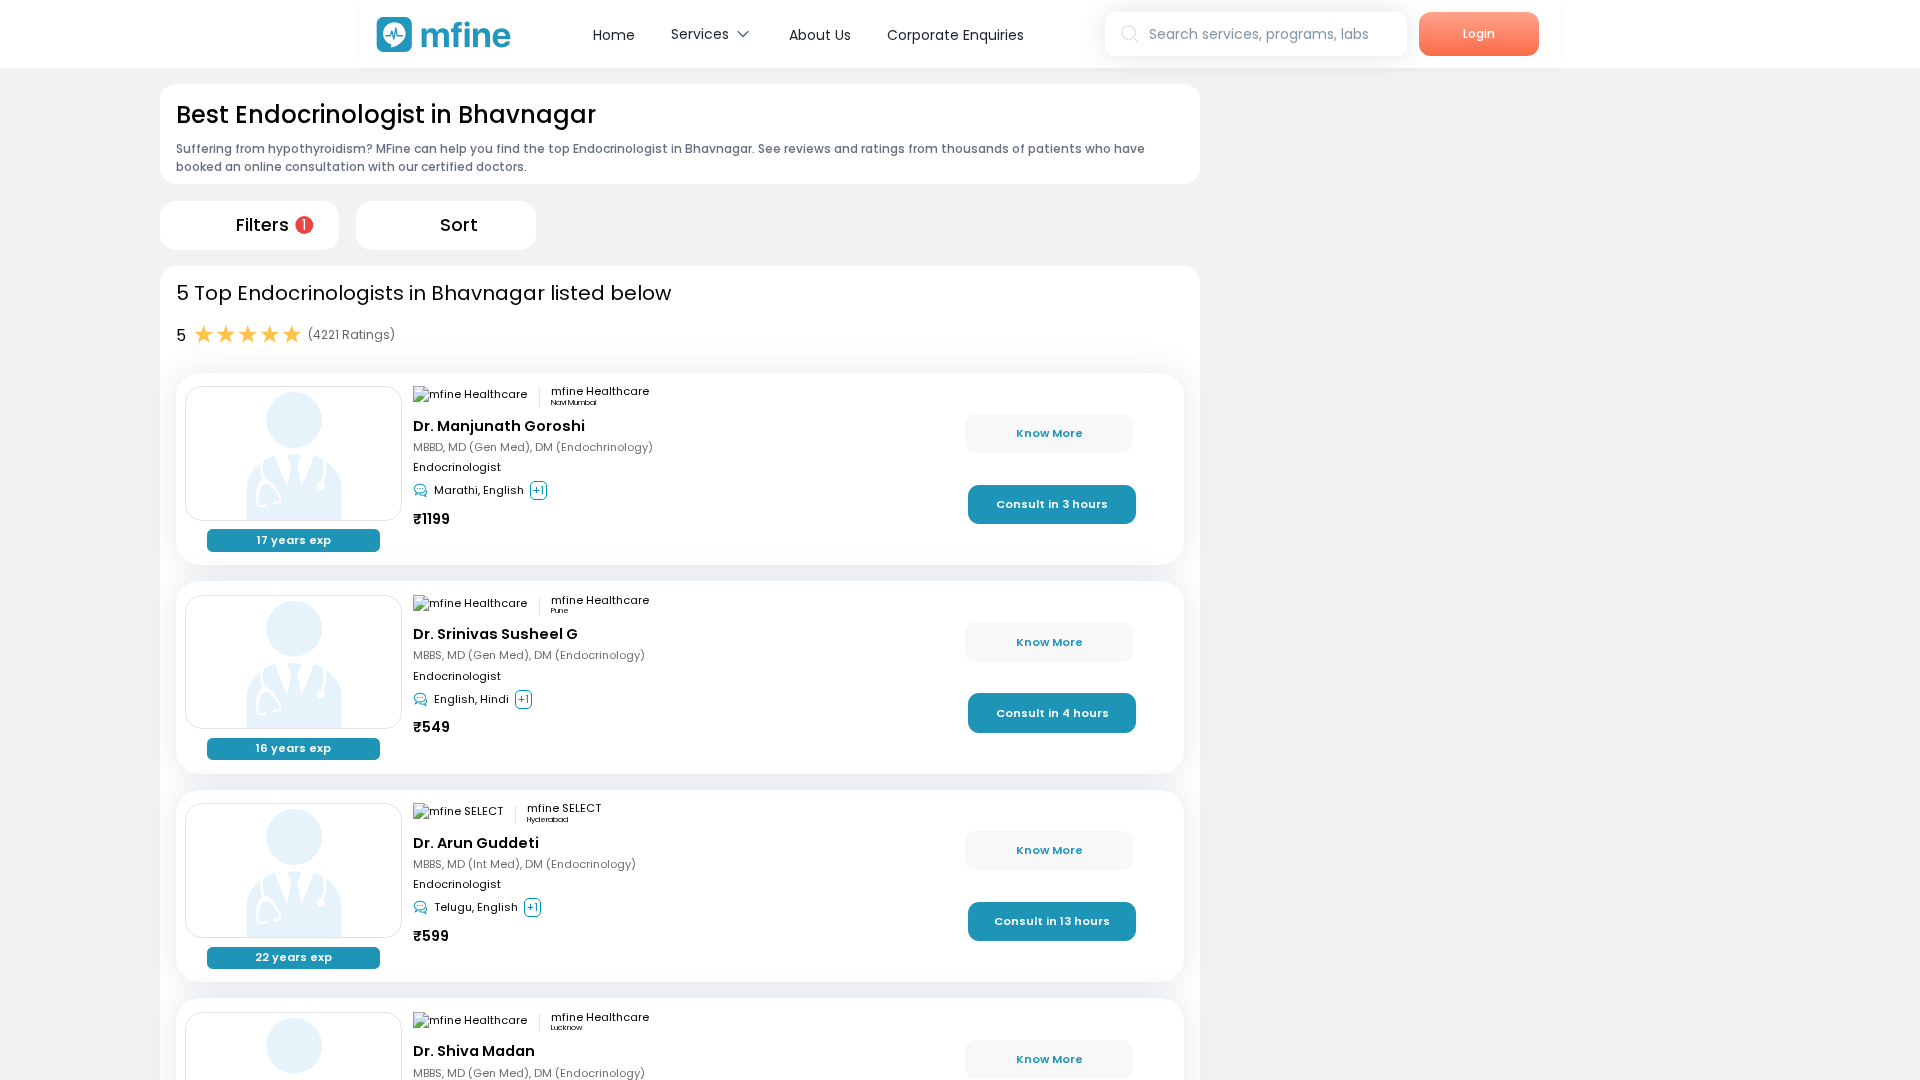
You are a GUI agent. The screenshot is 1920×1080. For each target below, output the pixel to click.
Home (614, 35)
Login (1479, 33)
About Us (820, 35)
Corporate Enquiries (955, 35)
